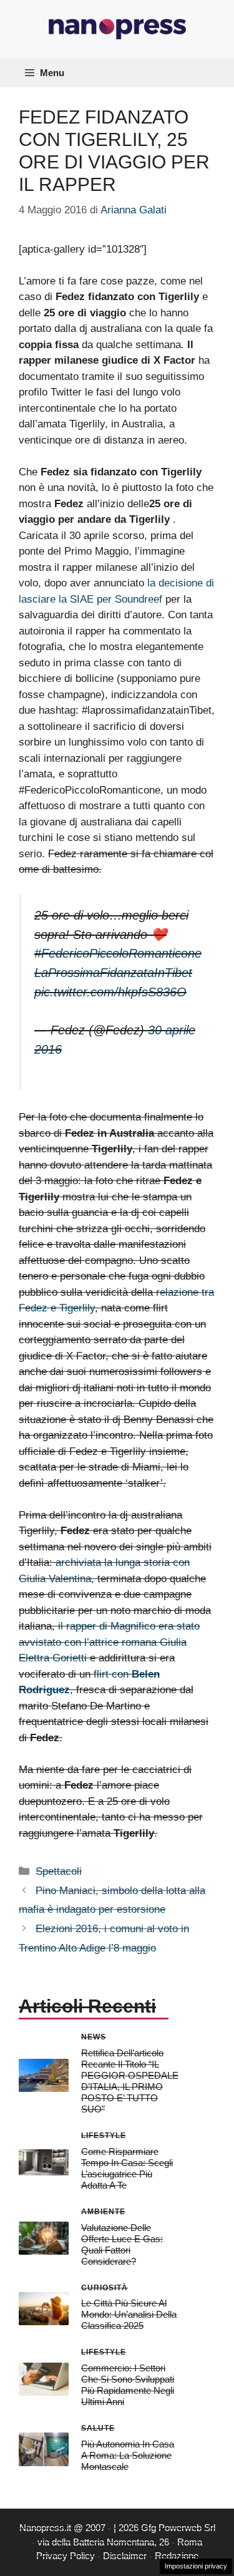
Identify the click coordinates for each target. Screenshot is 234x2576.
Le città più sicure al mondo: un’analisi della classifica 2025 (129, 2314)
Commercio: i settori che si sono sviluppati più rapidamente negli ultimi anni (128, 2385)
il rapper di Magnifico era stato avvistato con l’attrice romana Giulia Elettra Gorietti (109, 1642)
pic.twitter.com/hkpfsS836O (110, 992)
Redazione (177, 2556)
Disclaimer (125, 2556)
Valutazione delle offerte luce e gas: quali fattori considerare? (122, 2244)
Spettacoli (59, 1871)
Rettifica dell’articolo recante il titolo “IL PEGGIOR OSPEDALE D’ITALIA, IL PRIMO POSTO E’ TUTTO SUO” (130, 2081)
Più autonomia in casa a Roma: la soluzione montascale (128, 2455)
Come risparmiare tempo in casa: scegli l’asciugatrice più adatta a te (127, 2168)
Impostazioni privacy (196, 2566)
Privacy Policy (66, 2556)
